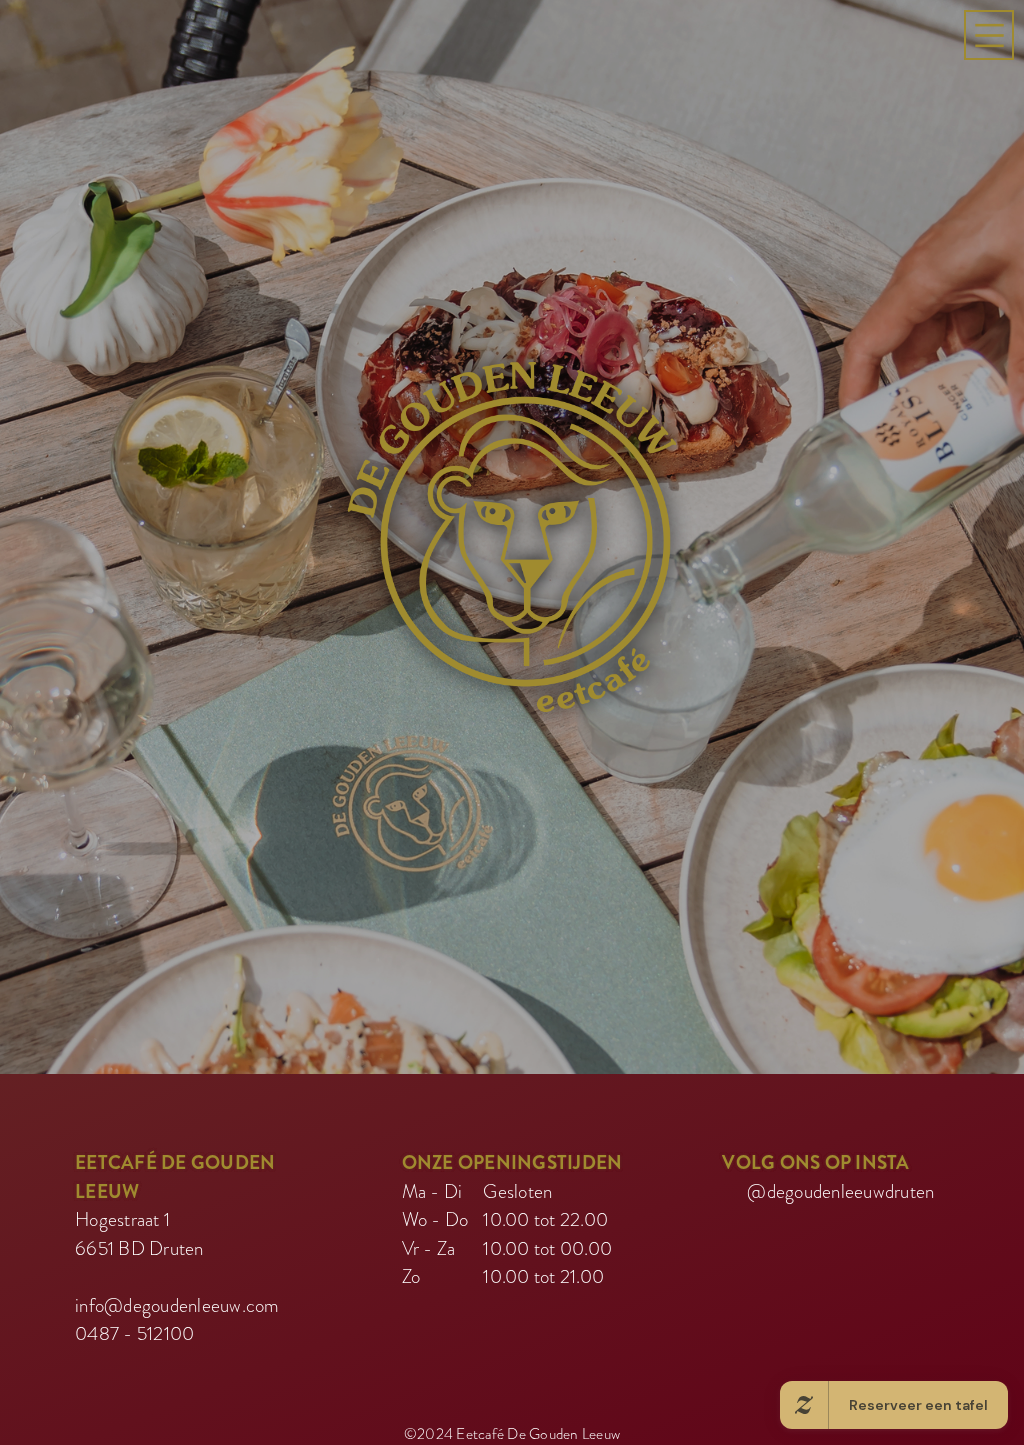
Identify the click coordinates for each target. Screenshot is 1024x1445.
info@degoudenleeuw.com (177, 1314)
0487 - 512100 (134, 1343)
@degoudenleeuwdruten (840, 1200)
